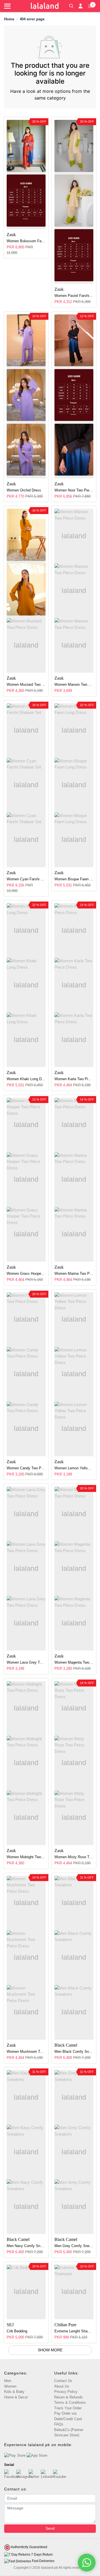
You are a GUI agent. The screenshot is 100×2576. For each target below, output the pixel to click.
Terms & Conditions (70, 2402)
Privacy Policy (66, 2392)
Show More (50, 2350)
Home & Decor (16, 2397)
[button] (71, 5)
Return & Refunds (68, 2397)
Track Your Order (68, 2408)
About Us (62, 2386)
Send (50, 2528)
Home (9, 19)
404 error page (32, 19)
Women (10, 2386)
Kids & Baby (14, 2392)
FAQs (59, 2424)
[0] (90, 6)
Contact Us (63, 2381)
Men (8, 2381)
